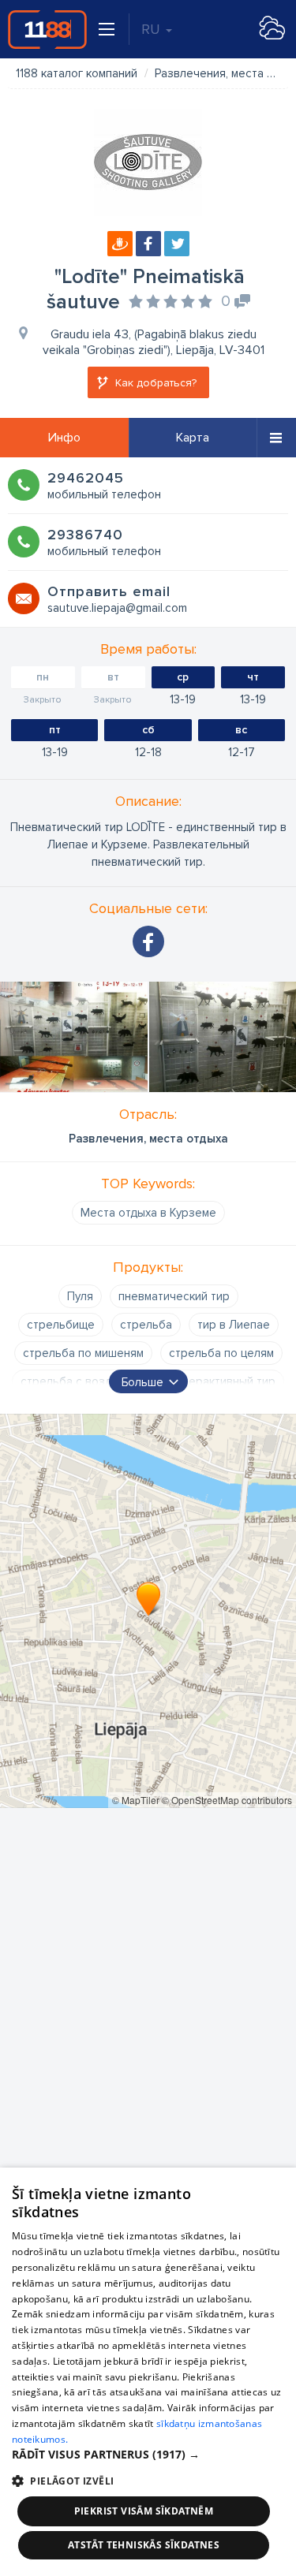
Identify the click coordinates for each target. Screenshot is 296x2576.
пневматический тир (174, 1296)
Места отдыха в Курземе (148, 1213)
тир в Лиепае (234, 1325)
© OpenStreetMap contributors (227, 1800)
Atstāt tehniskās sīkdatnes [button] (144, 2545)
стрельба (146, 1325)
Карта (193, 438)
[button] (148, 2455)
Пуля (80, 1296)
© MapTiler (136, 1800)
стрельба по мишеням (83, 1353)
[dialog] (148, 2372)
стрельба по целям (221, 1353)
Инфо (64, 438)
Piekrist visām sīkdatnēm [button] (144, 2511)
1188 (47, 29)
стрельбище (61, 1325)
